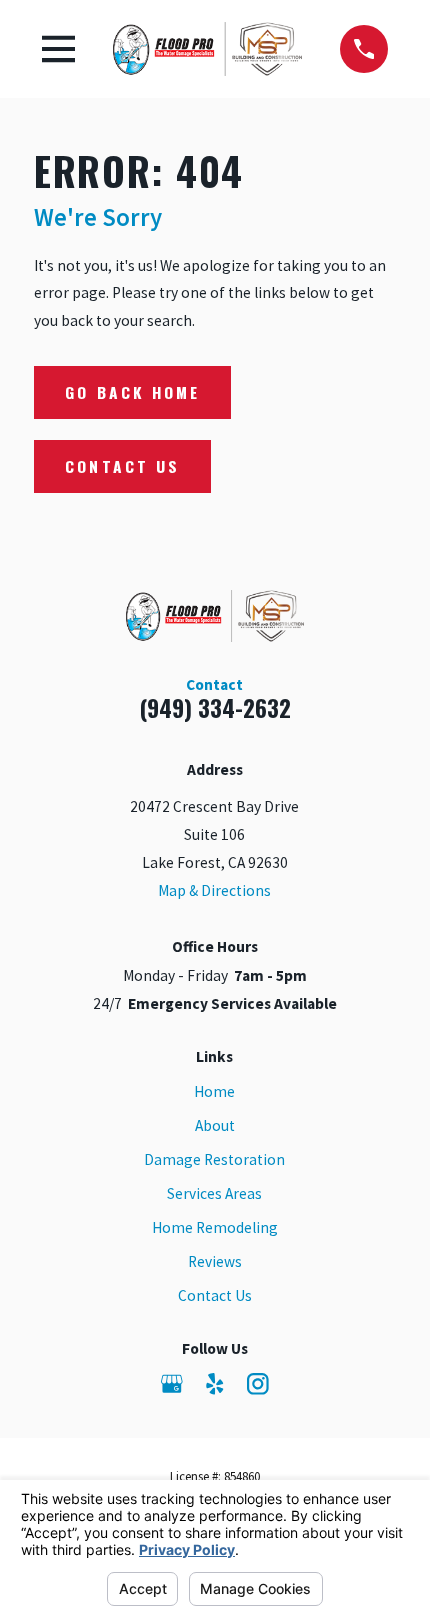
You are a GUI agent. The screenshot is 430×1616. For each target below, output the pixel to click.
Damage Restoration (214, 1159)
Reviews (215, 1261)
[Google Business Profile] (172, 1384)
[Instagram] (258, 1384)
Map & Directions (214, 890)
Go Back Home (132, 392)
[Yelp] (215, 1384)
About (215, 1125)
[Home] (207, 49)
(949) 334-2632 (215, 707)
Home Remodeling (215, 1227)
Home (214, 1091)
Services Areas (214, 1193)
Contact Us (122, 466)
